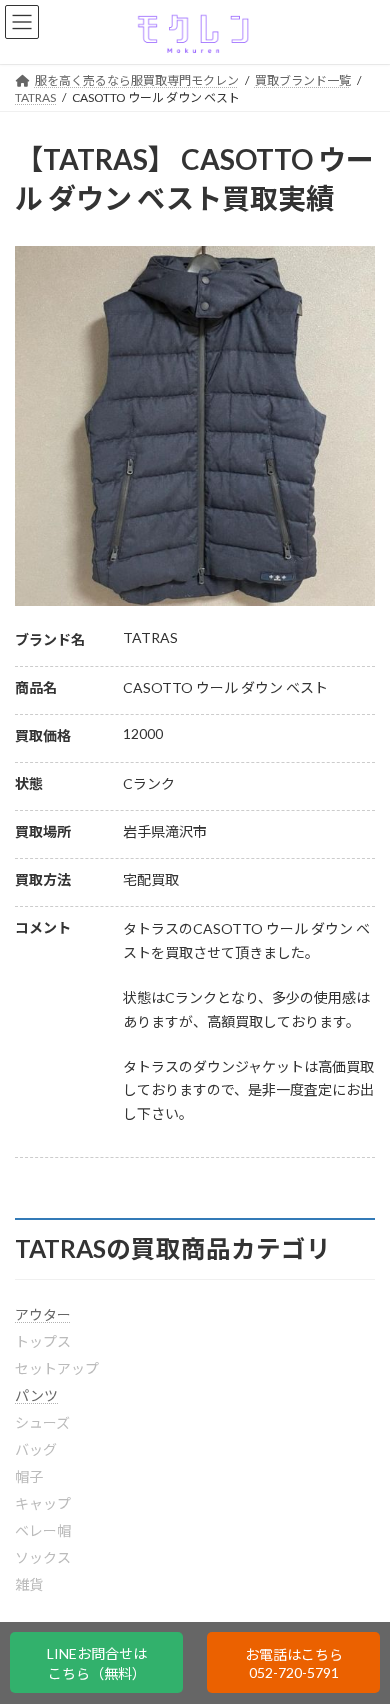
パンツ (36, 1395)
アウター (43, 1314)
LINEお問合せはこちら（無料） (97, 1663)
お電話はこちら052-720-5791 (294, 1663)
